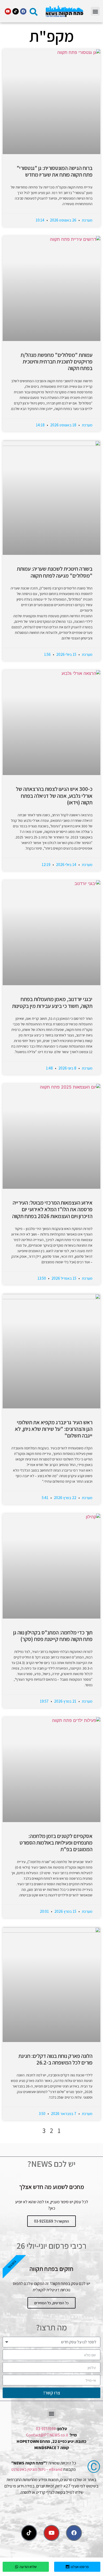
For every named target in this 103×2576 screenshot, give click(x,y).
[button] (95, 11)
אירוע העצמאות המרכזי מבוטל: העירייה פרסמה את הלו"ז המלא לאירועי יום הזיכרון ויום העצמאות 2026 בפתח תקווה (52, 1209)
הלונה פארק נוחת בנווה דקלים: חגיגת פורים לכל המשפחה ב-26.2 (55, 2059)
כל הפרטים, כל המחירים (51, 2303)
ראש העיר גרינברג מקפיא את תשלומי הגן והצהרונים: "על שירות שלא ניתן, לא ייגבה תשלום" (54, 1429)
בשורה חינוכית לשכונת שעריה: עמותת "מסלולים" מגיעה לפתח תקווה (55, 572)
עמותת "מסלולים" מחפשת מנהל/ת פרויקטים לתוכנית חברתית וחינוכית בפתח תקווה (57, 361)
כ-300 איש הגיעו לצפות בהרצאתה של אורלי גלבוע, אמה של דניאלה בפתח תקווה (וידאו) (54, 796)
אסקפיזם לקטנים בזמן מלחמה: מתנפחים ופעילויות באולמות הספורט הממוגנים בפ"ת (56, 1843)
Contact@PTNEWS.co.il (47, 2435)
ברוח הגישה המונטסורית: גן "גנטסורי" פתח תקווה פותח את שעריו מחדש (55, 171)
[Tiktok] (16, 11)
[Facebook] (23, 11)
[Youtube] (8, 11)
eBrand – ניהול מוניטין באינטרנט (37, 2469)
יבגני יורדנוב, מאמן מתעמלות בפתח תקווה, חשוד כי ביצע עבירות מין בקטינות (52, 1002)
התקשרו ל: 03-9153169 (51, 2221)
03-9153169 (46, 2429)
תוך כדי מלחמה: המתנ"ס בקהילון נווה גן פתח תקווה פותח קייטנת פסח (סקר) (53, 1636)
